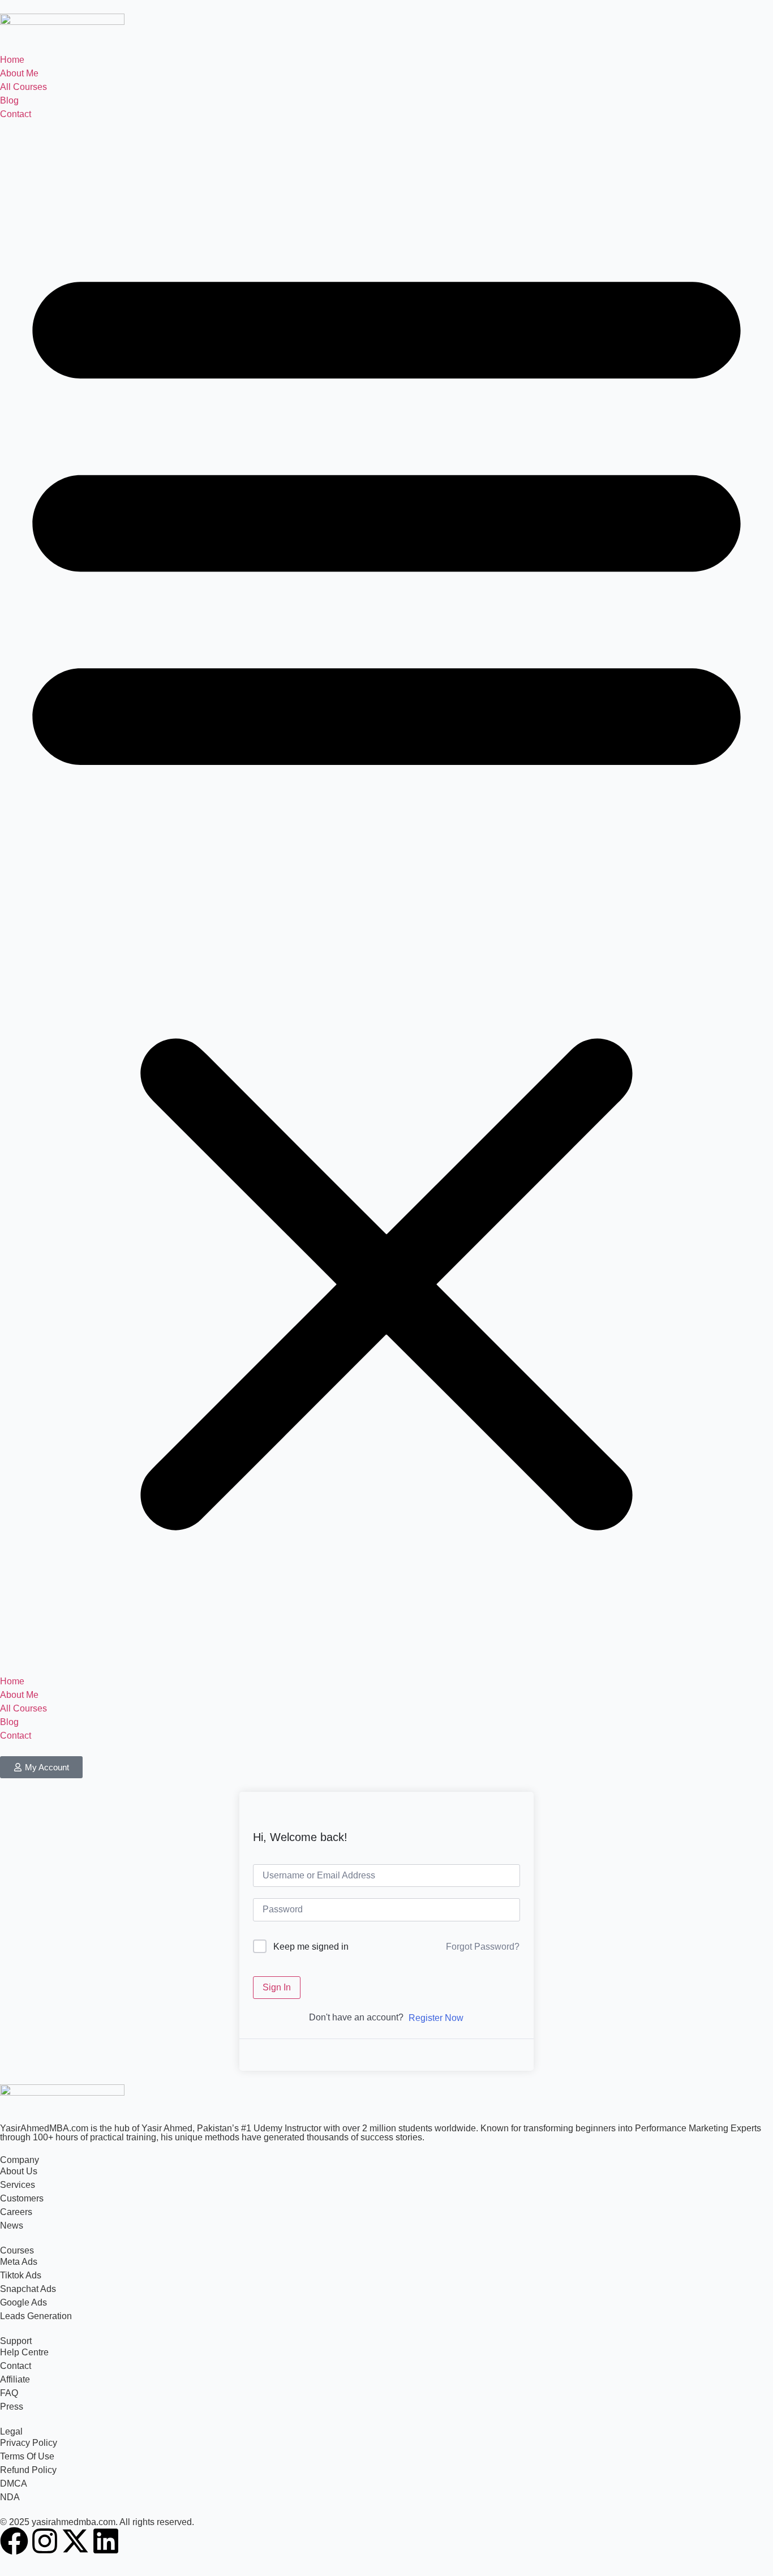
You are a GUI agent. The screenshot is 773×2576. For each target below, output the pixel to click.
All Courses (23, 87)
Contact (16, 114)
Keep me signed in (311, 1947)
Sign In (277, 1987)
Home (12, 60)
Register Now (436, 2018)
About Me (19, 73)
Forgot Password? (483, 1947)
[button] (386, 898)
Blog (9, 100)
